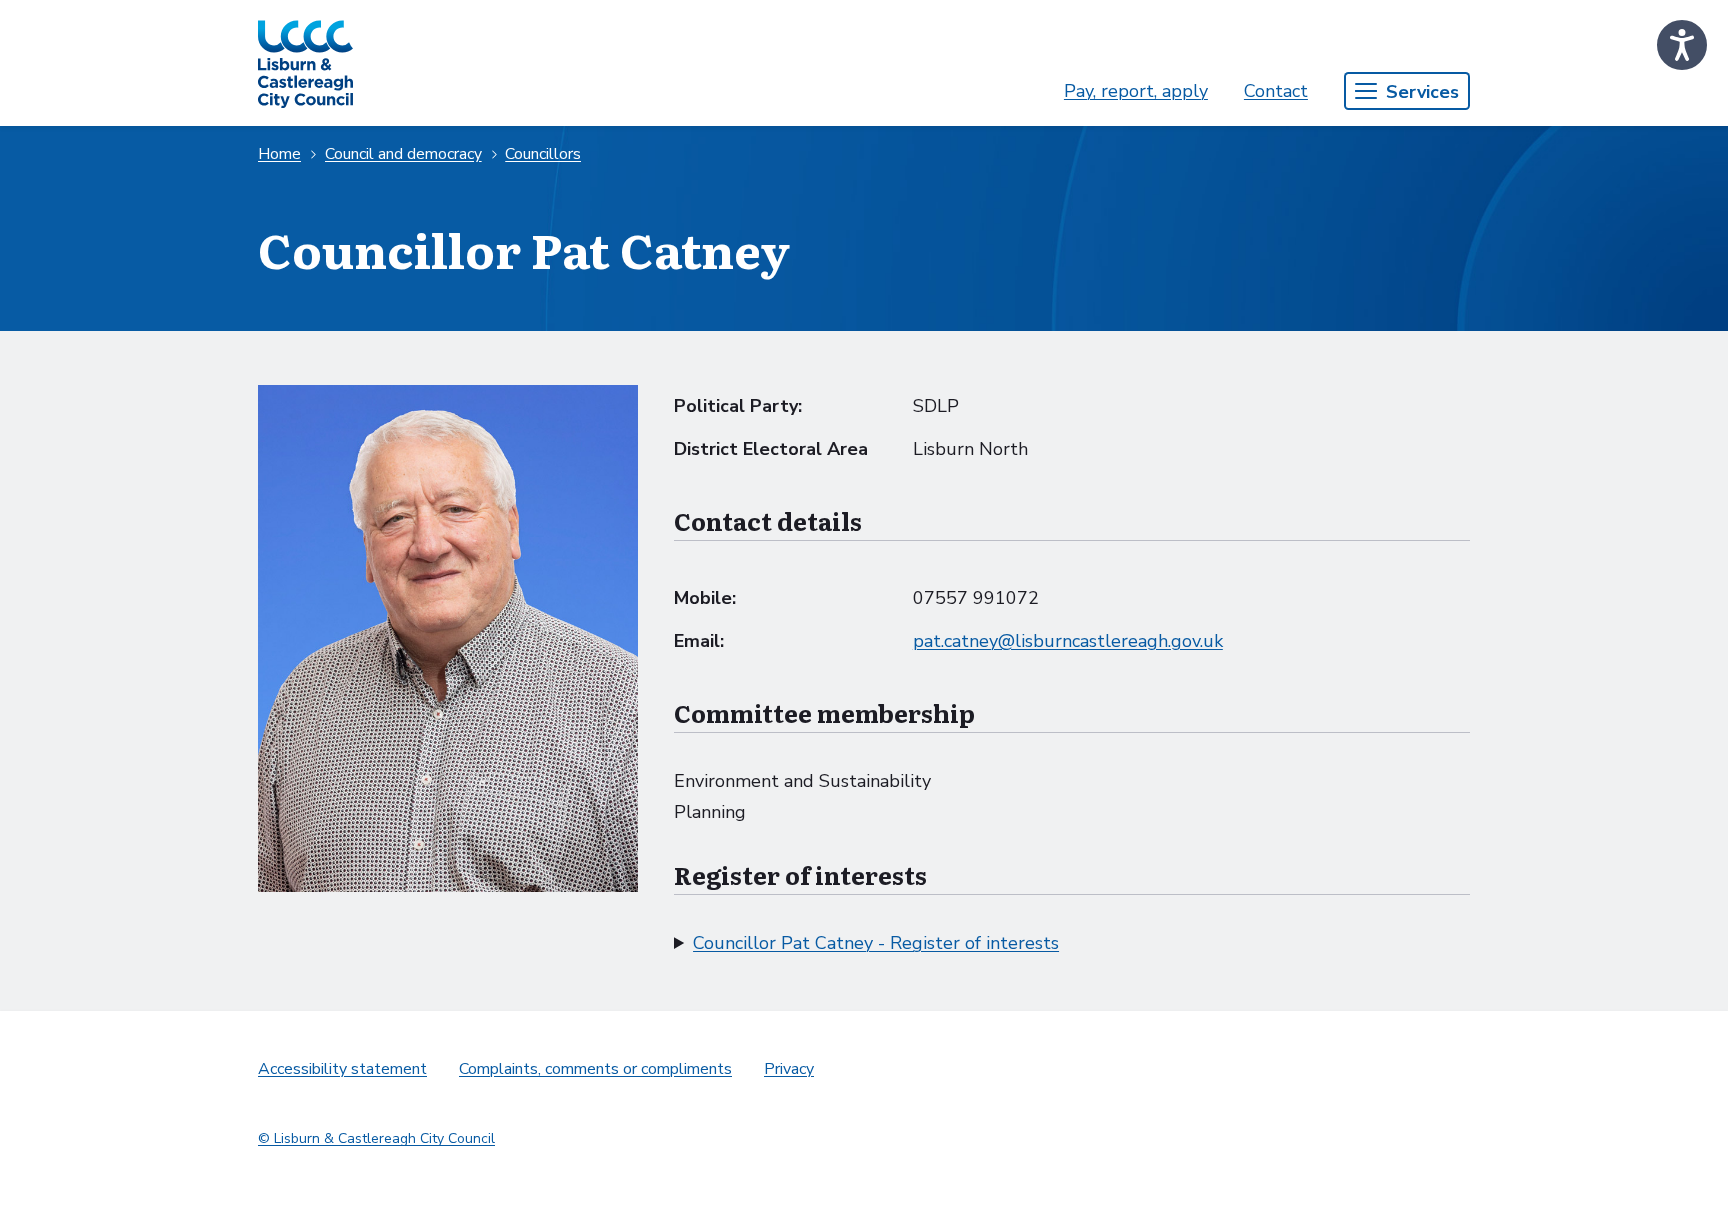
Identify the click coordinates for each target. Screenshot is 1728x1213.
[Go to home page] (305, 63)
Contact (1276, 91)
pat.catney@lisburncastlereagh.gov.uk (1068, 641)
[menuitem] (1136, 91)
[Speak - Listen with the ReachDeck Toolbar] (1682, 45)
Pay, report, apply (1136, 91)
